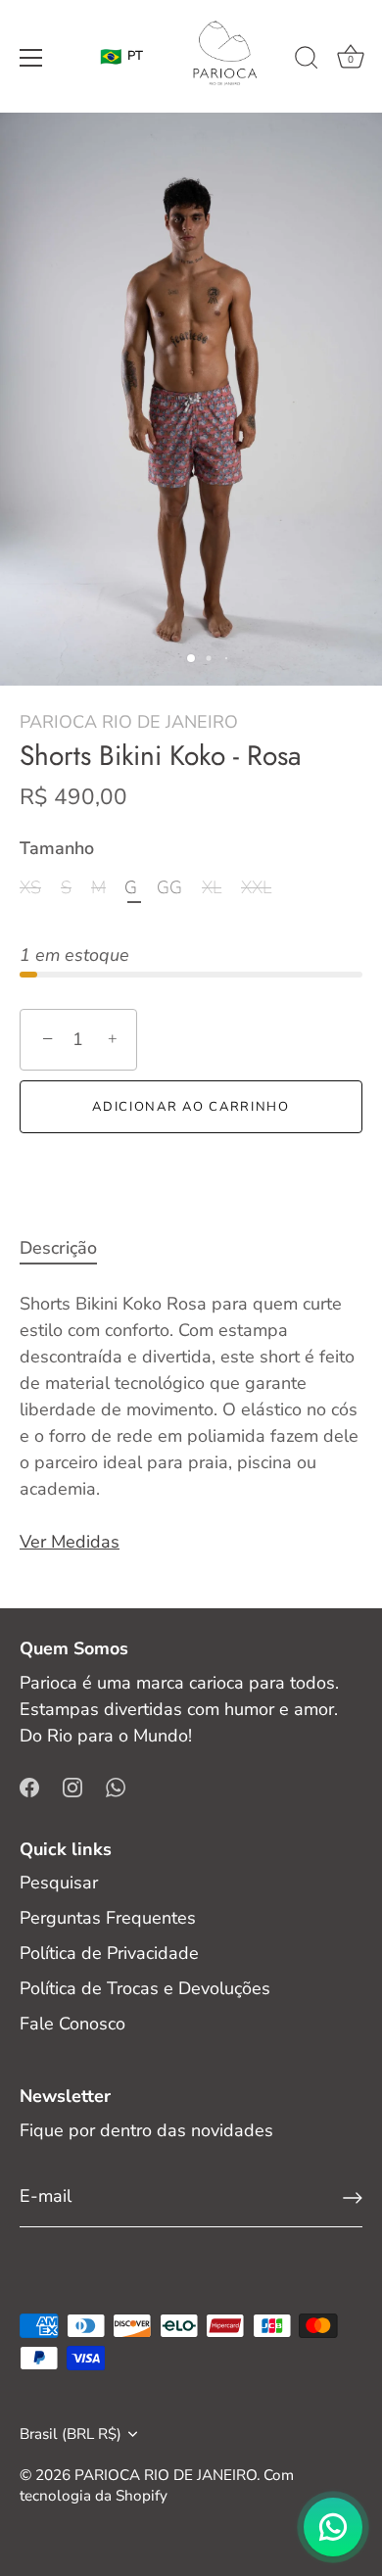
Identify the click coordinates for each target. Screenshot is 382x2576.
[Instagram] (72, 1786)
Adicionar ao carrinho (191, 1107)
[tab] (68, 1248)
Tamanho (57, 849)
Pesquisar (59, 1883)
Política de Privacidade (109, 1953)
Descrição (58, 1248)
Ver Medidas (70, 1542)
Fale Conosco (72, 2024)
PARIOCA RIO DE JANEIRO (129, 722)
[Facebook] (29, 1786)
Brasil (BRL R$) (71, 2434)
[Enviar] (353, 2198)
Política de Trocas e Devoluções (145, 1988)
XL (212, 888)
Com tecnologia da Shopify (157, 2485)
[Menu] (31, 58)
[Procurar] (307, 61)
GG (169, 888)
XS (30, 888)
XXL (256, 888)
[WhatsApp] (116, 1786)
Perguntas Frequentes (108, 1918)
